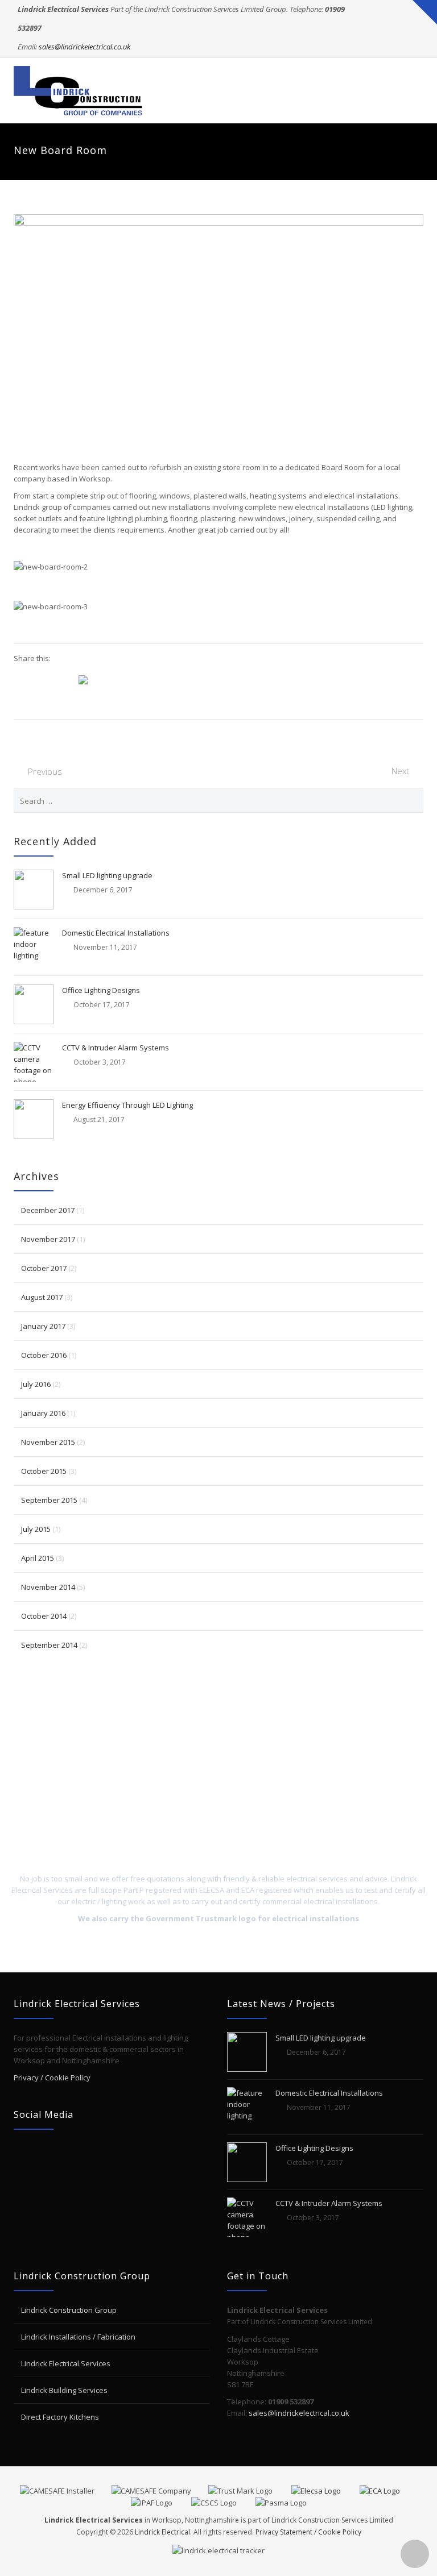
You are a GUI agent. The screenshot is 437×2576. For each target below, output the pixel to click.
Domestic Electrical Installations (116, 933)
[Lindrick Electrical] (79, 91)
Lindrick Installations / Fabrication (78, 2337)
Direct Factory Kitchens (60, 2417)
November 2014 (48, 1587)
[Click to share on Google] (23, 679)
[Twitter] (391, 28)
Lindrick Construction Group (69, 2310)
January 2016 (43, 1413)
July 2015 (36, 1529)
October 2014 (44, 1616)
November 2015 (48, 1442)
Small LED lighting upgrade (107, 875)
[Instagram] (413, 47)
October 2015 (44, 1471)
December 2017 (48, 1210)
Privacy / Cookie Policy (52, 2078)
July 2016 (36, 1384)
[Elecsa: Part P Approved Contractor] (325, 2490)
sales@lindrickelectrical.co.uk (84, 47)
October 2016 (44, 1355)
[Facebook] (413, 28)
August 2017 (42, 1297)
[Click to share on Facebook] (66, 679)
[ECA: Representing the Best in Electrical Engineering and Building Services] (388, 2490)
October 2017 (44, 1268)
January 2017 (43, 1326)
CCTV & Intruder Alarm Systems (116, 1048)
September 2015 (49, 1500)
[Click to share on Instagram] (88, 680)
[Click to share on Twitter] (44, 679)
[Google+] (391, 47)
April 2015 (38, 1558)
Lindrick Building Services (64, 2390)
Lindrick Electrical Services (66, 2363)
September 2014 (49, 1645)
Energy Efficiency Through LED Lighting (127, 1105)
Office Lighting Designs (101, 990)
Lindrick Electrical (162, 2532)
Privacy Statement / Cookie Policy (308, 2532)
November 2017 (48, 1239)
